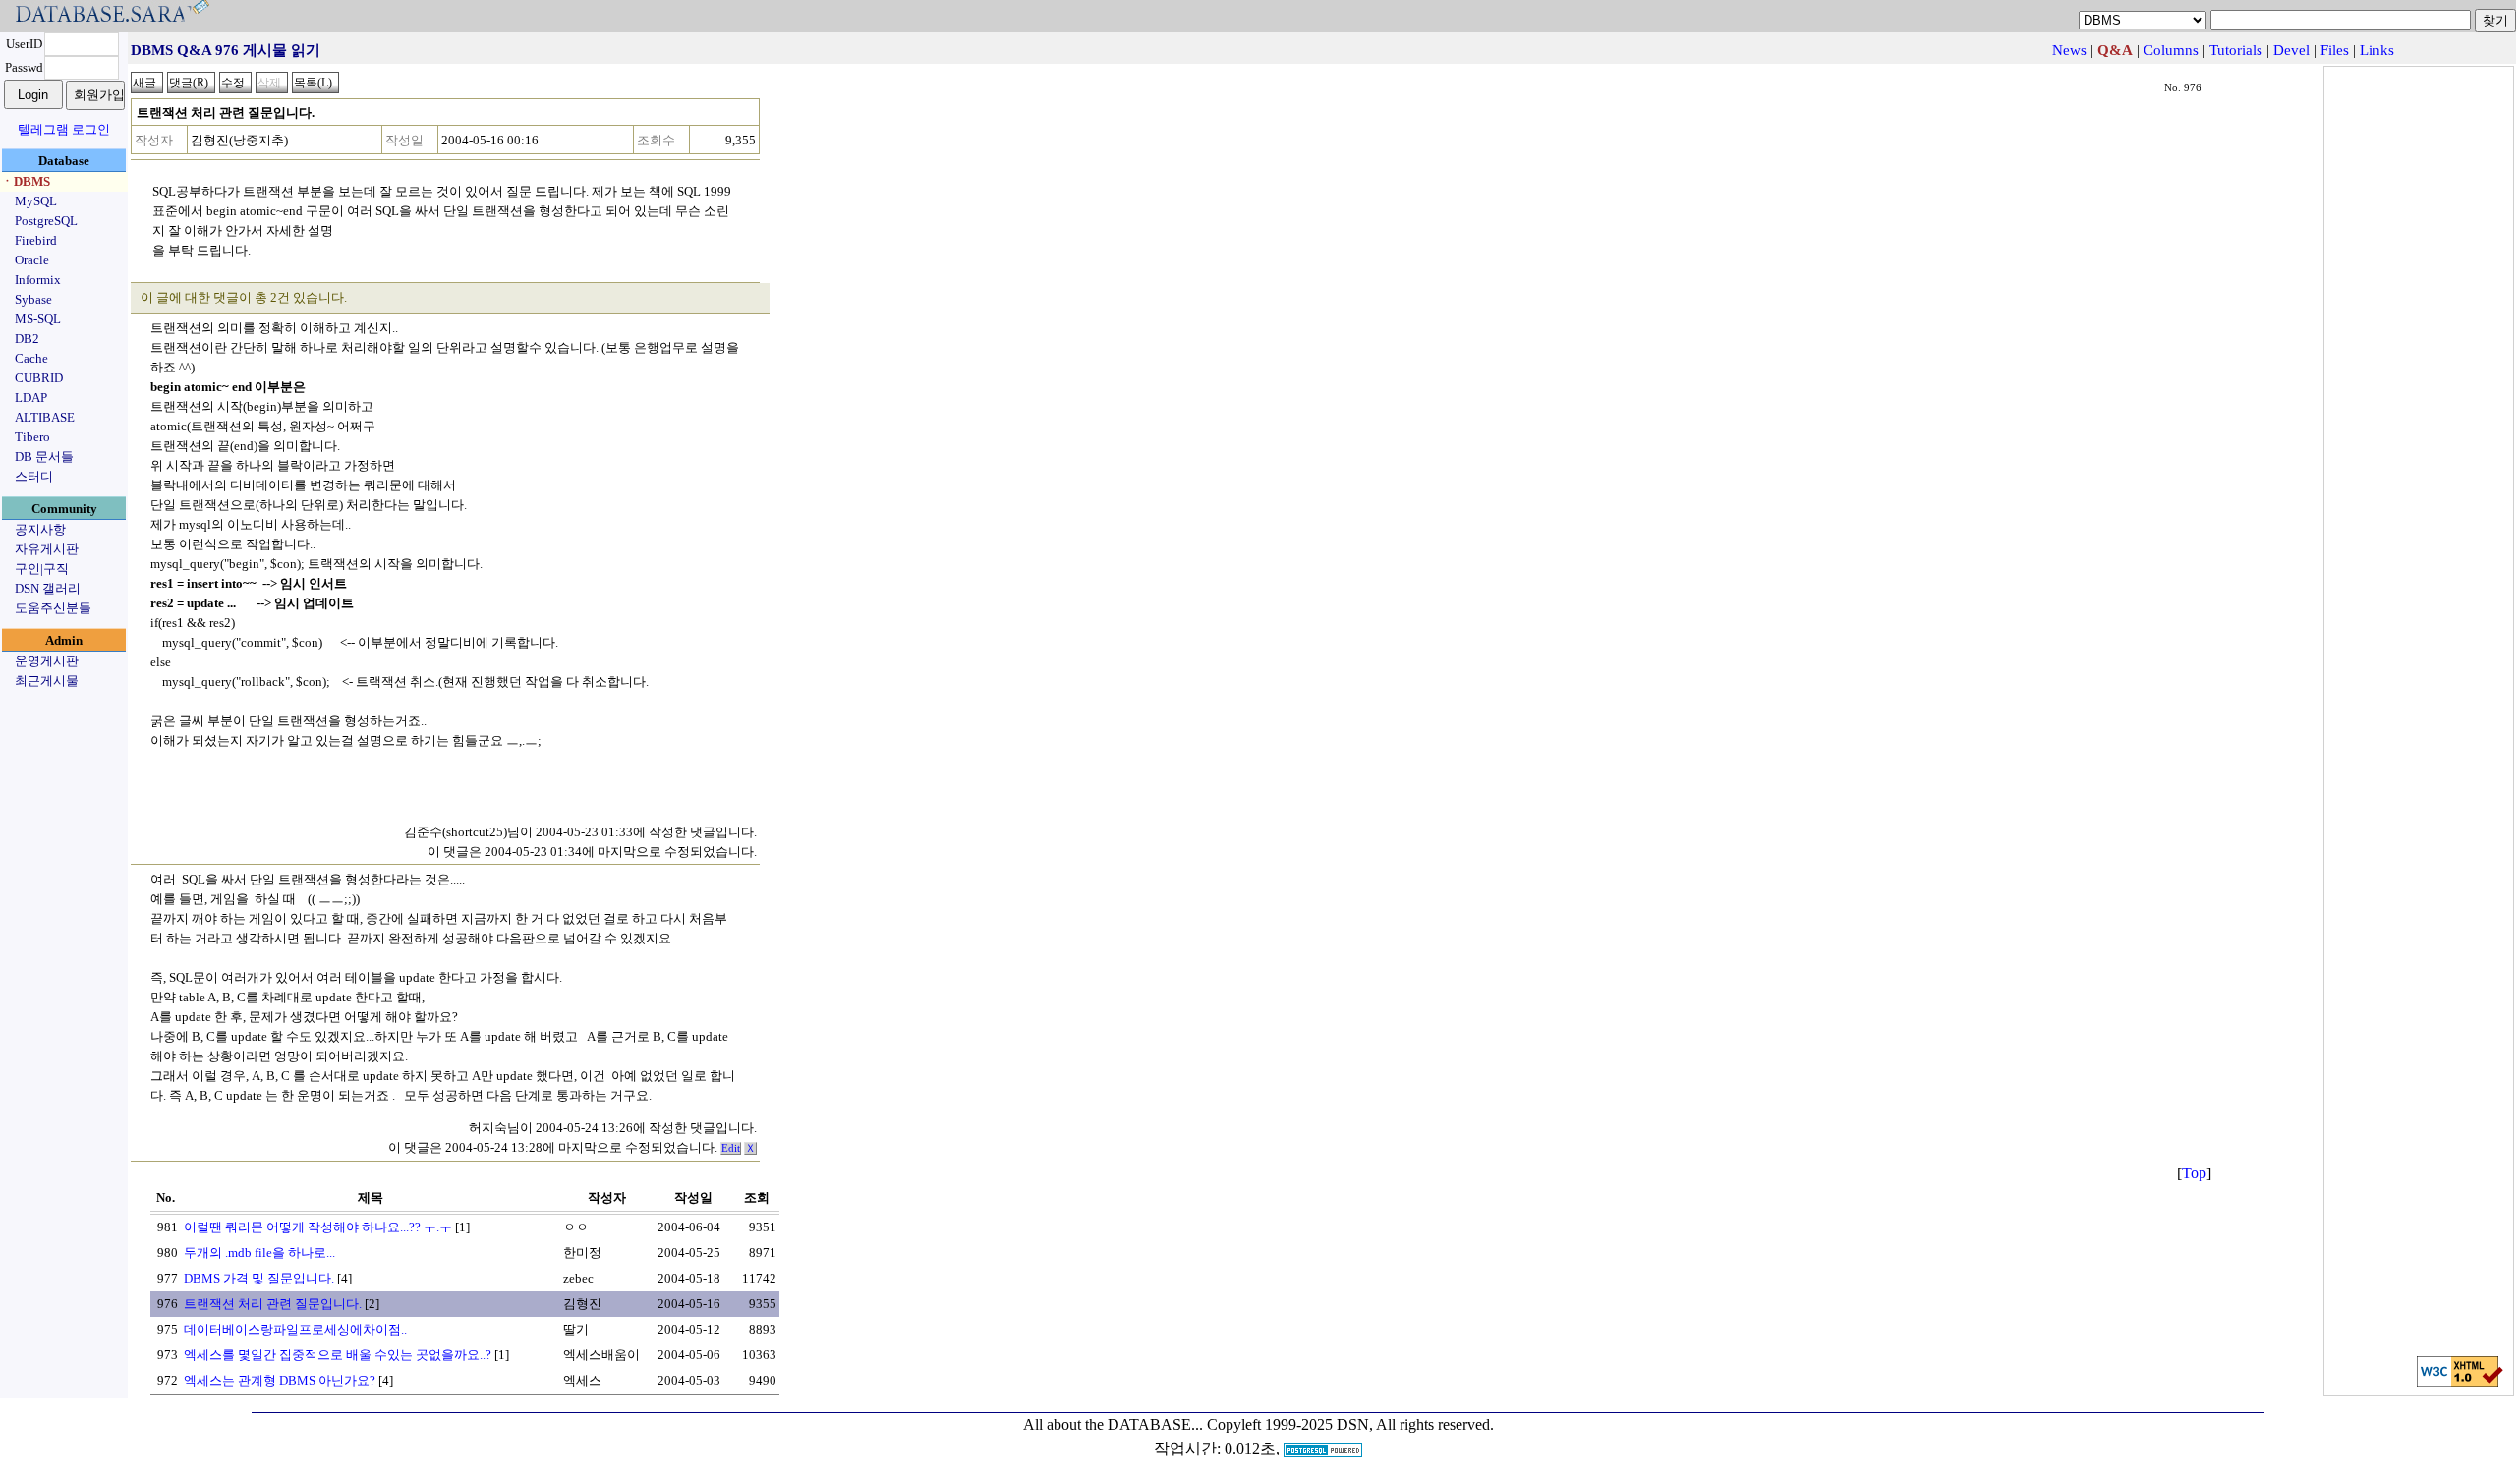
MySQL (36, 201)
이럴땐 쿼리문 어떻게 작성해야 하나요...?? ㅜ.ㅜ (318, 1227)
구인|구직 (42, 569)
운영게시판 (47, 661)
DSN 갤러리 (48, 588)
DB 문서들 (44, 457)
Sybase (33, 299)
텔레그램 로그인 (64, 129)
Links (2377, 50)
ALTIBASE (45, 417)
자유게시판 (47, 549)
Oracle (32, 260)
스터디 (34, 476)
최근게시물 (47, 681)
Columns (2171, 50)
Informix (38, 280)
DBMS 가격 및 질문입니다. (259, 1278)
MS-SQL (38, 319)
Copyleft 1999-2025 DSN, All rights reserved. (1350, 1425)
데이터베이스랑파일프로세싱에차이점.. (295, 1329)
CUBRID (39, 378)
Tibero (32, 437)
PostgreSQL (46, 221)
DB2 (27, 339)
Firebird (36, 240)
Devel (2291, 50)
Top (2194, 1173)
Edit (731, 1148)
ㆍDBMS (26, 181)
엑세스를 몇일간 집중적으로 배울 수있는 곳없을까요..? (338, 1355)
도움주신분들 (53, 608)
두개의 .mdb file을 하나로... (259, 1253)
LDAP (31, 398)
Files (2335, 50)
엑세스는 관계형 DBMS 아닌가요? (280, 1380)
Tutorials (2236, 50)
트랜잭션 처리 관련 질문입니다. (273, 1304)
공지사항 (40, 529)
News (2069, 50)
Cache (31, 358)
